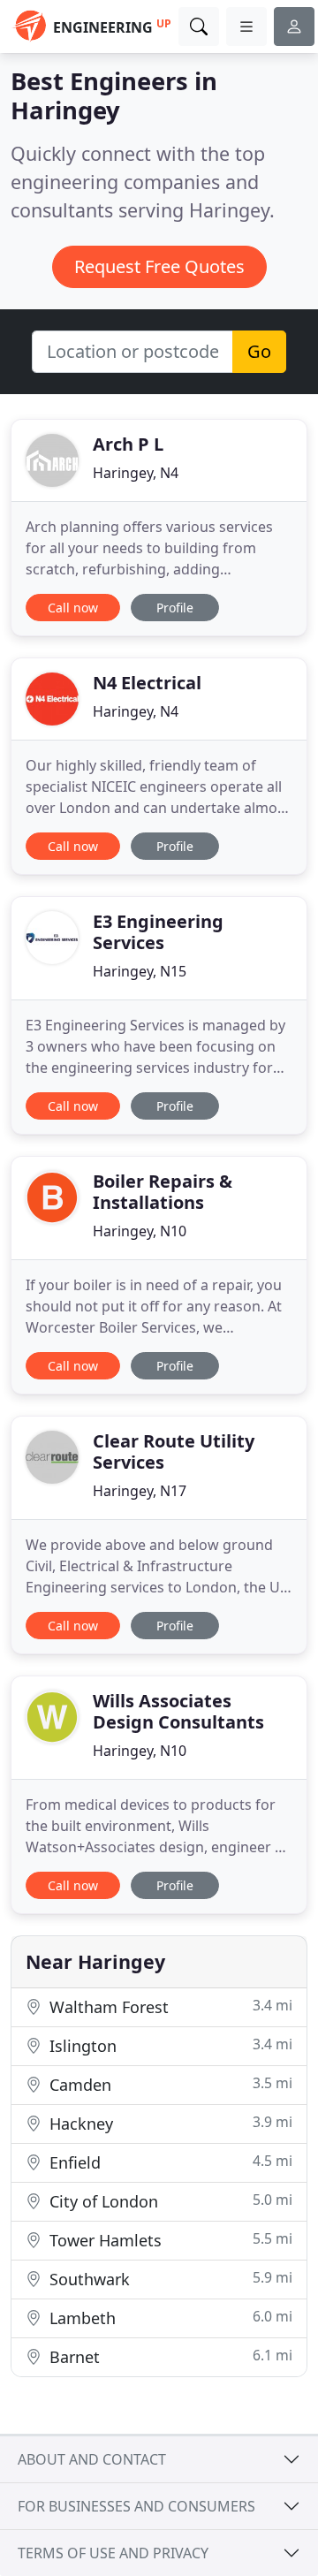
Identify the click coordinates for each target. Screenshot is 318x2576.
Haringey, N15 (140, 971)
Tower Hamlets (169, 2240)
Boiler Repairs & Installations (163, 1192)
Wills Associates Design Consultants (178, 1711)
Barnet (169, 2356)
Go (259, 351)
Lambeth (169, 2318)
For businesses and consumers (136, 2506)
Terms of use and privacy (113, 2553)
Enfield (169, 2162)
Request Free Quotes (159, 266)
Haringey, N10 (140, 1231)
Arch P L (128, 444)
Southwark (169, 2279)
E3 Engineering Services (158, 932)
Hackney (169, 2123)
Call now (73, 608)
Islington (169, 2045)
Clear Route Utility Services (174, 1451)
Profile (175, 608)
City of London (169, 2201)
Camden (169, 2084)
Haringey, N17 (140, 1491)
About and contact (92, 2459)
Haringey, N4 (136, 473)
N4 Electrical (147, 683)
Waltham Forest (169, 2006)
